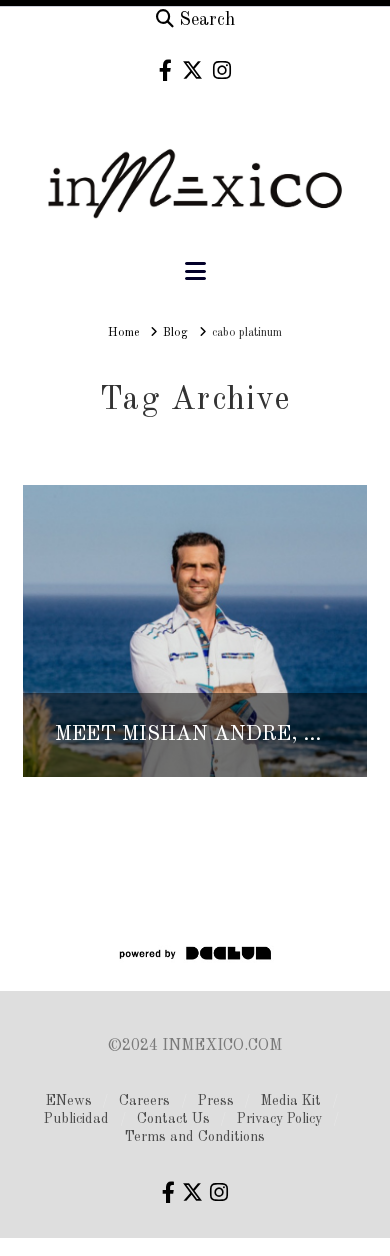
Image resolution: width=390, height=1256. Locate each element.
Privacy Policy (279, 1119)
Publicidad (76, 1119)
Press (216, 1101)
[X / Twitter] (192, 70)
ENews (69, 1101)
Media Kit (291, 1101)
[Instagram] (222, 70)
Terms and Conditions (195, 1137)
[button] (195, 272)
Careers (144, 1101)
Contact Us (173, 1119)
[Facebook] (165, 70)
